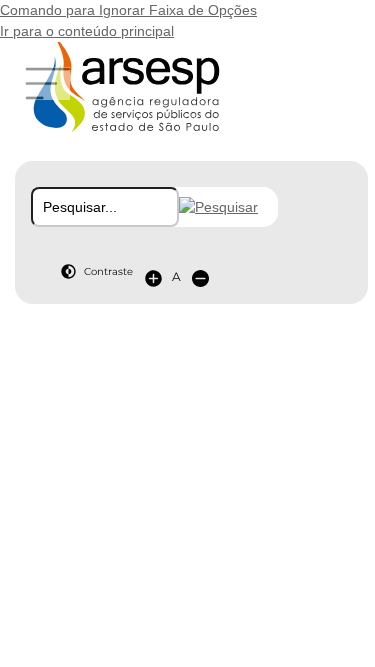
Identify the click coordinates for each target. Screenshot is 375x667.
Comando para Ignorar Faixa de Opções (128, 10)
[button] (218, 207)
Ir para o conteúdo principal (87, 31)
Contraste (108, 271)
